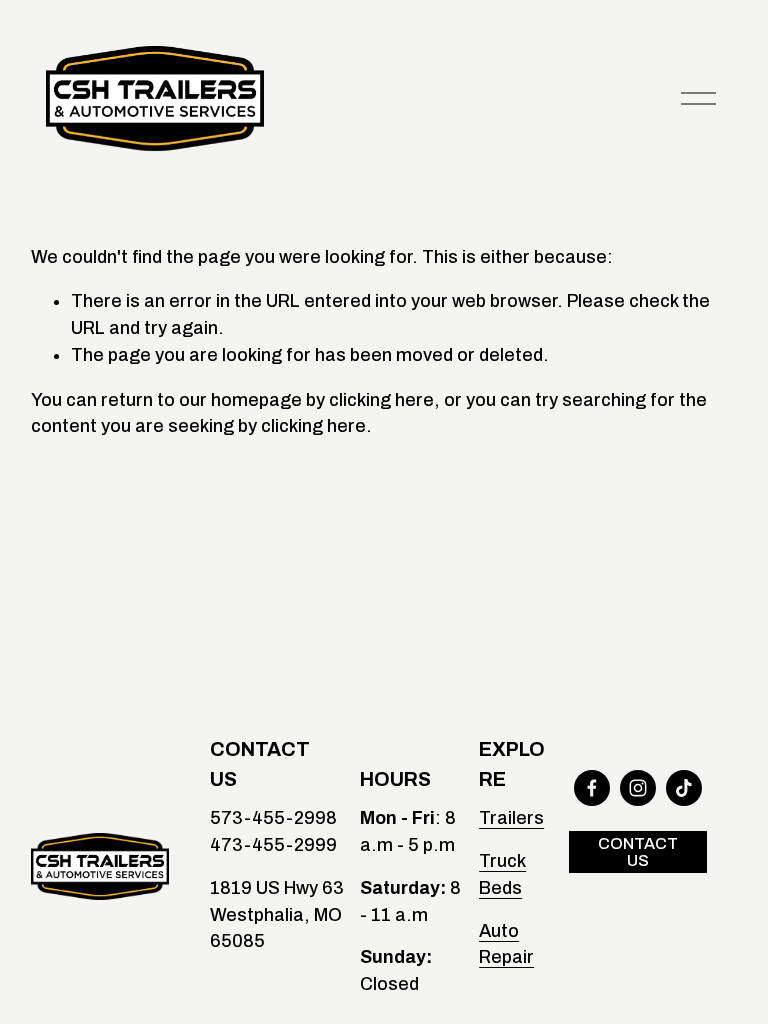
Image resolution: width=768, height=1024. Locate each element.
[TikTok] (684, 788)
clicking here (381, 400)
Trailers (511, 818)
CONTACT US (638, 852)
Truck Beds (502, 874)
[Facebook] (592, 788)
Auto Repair (506, 944)
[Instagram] (638, 788)
